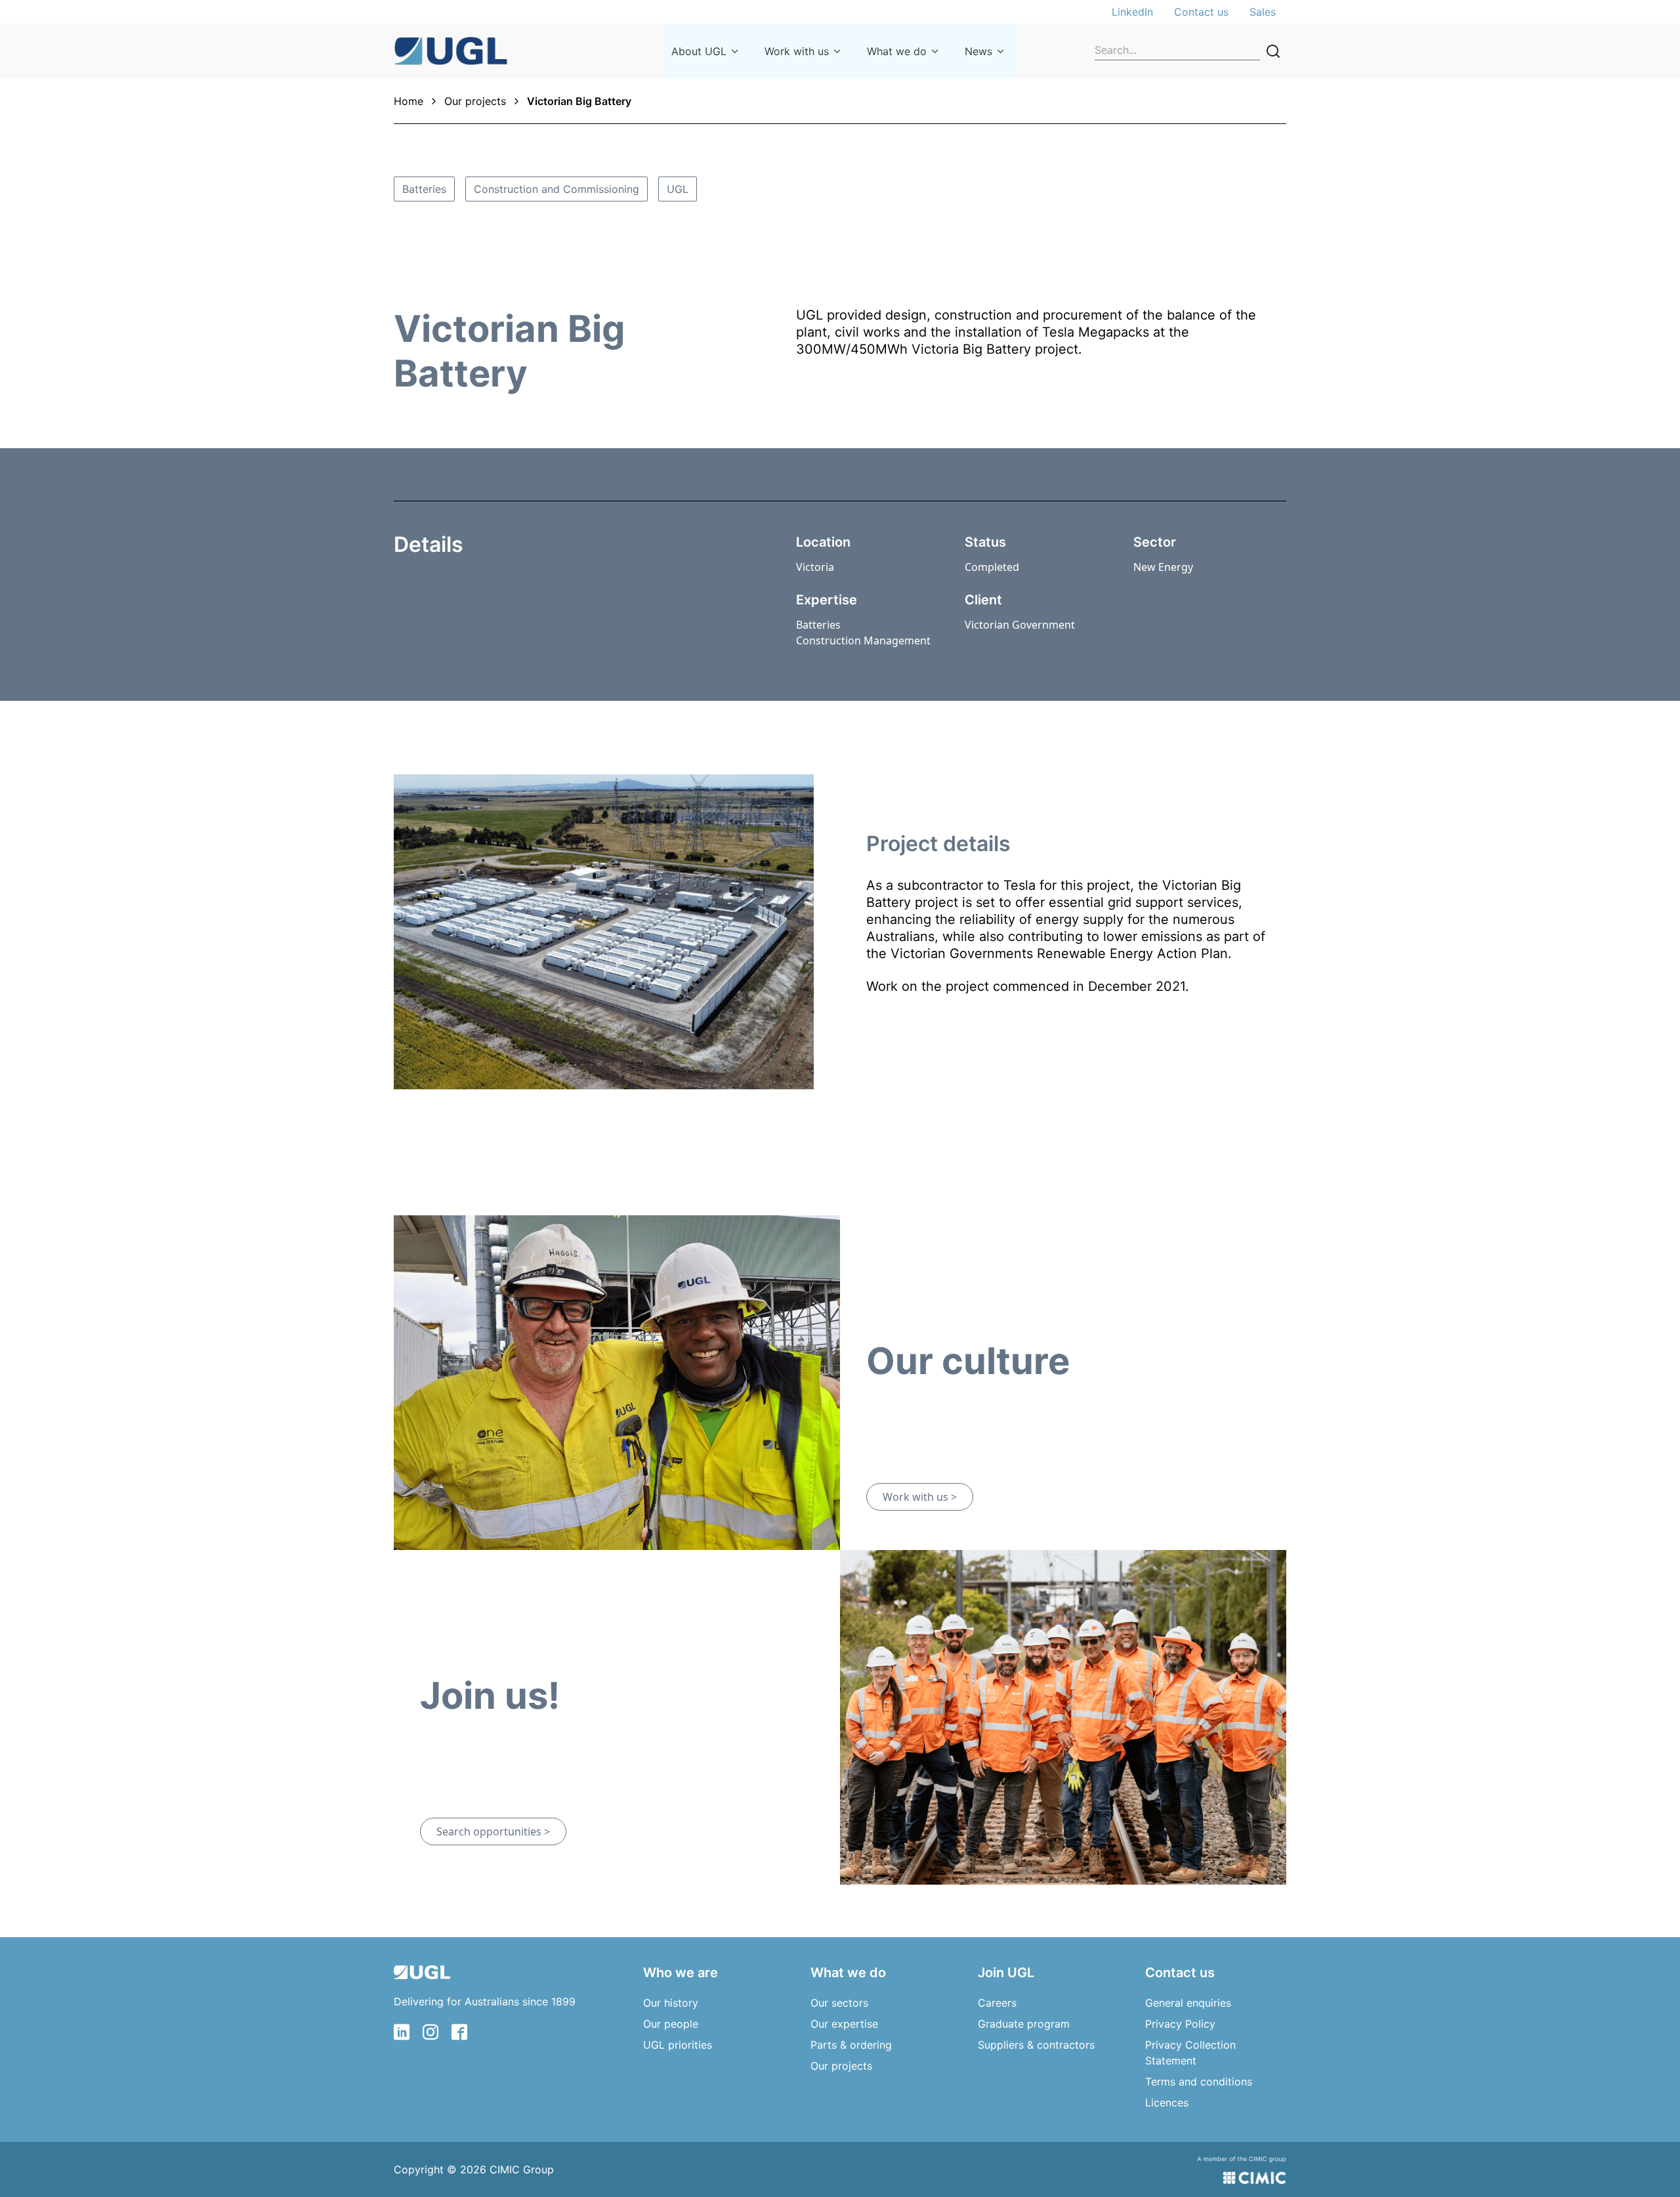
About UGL (699, 51)
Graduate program (1024, 2024)
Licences (1167, 2103)
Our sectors (839, 2003)
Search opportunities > (493, 1831)
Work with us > (920, 1497)
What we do (897, 51)
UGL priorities (678, 2045)
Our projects (475, 101)
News (978, 51)
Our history (671, 2003)
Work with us (797, 51)
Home (409, 101)
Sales (1263, 12)
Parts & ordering (851, 2045)
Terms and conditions (1199, 2082)
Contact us (1201, 12)
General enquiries (1188, 2003)
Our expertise (844, 2024)
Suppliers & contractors (1036, 2045)
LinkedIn (1132, 12)
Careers (997, 2003)
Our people (671, 2024)
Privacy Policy (1180, 2024)
